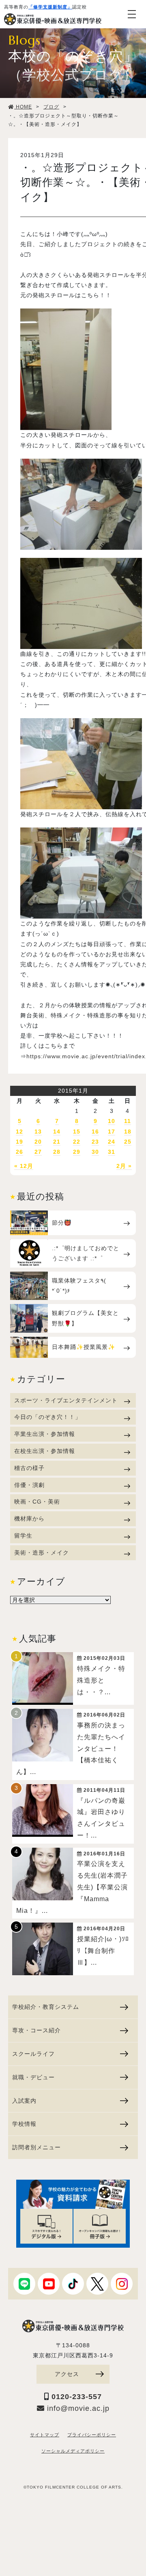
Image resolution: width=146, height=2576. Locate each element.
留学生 (23, 1536)
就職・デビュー (33, 2077)
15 (77, 1132)
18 (128, 1132)
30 (95, 1152)
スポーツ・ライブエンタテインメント (66, 1400)
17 (112, 1132)
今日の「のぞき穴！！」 (48, 1417)
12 (19, 1132)
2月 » (124, 1166)
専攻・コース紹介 (36, 2030)
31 (112, 1152)
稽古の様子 (29, 1468)
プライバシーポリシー (92, 2435)
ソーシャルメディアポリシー (73, 2451)
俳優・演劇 (29, 1485)
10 (112, 1121)
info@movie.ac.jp (77, 2408)
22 (77, 1142)
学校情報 (24, 2124)
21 (57, 1142)
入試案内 (24, 2101)
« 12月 (24, 1166)
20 (38, 1142)
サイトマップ (45, 2435)
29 (77, 1152)
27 (38, 1152)
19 (19, 1142)
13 (38, 1132)
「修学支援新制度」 (50, 7)
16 (95, 1132)
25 (128, 1142)
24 (112, 1142)
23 (95, 1142)
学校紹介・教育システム (46, 2007)
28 (57, 1152)
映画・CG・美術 (37, 1502)
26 (19, 1152)
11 (128, 1121)
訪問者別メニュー (36, 2147)
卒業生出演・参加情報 (45, 1434)
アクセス (67, 2374)
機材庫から (29, 1519)
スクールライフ (33, 2054)
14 (57, 1132)
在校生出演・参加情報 (45, 1451)
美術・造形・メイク (42, 1553)
